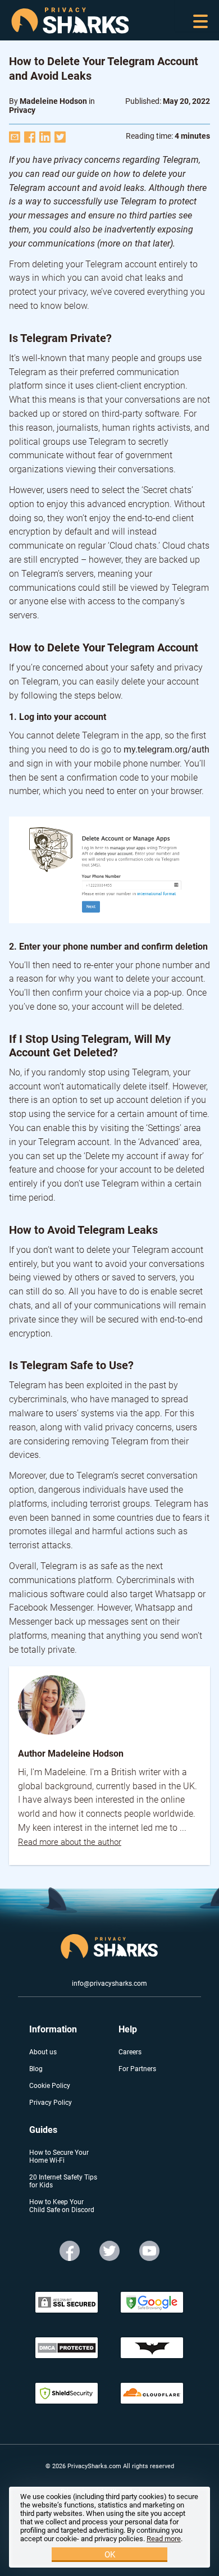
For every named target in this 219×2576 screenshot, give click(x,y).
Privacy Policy (51, 2103)
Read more (164, 2539)
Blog (36, 2069)
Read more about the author (70, 1842)
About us (43, 2052)
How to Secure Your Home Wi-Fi (59, 2156)
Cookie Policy (50, 2086)
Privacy (22, 110)
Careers (130, 2052)
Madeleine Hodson (53, 101)
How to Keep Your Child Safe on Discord (62, 2206)
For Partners (137, 2069)
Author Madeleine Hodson (71, 1754)
